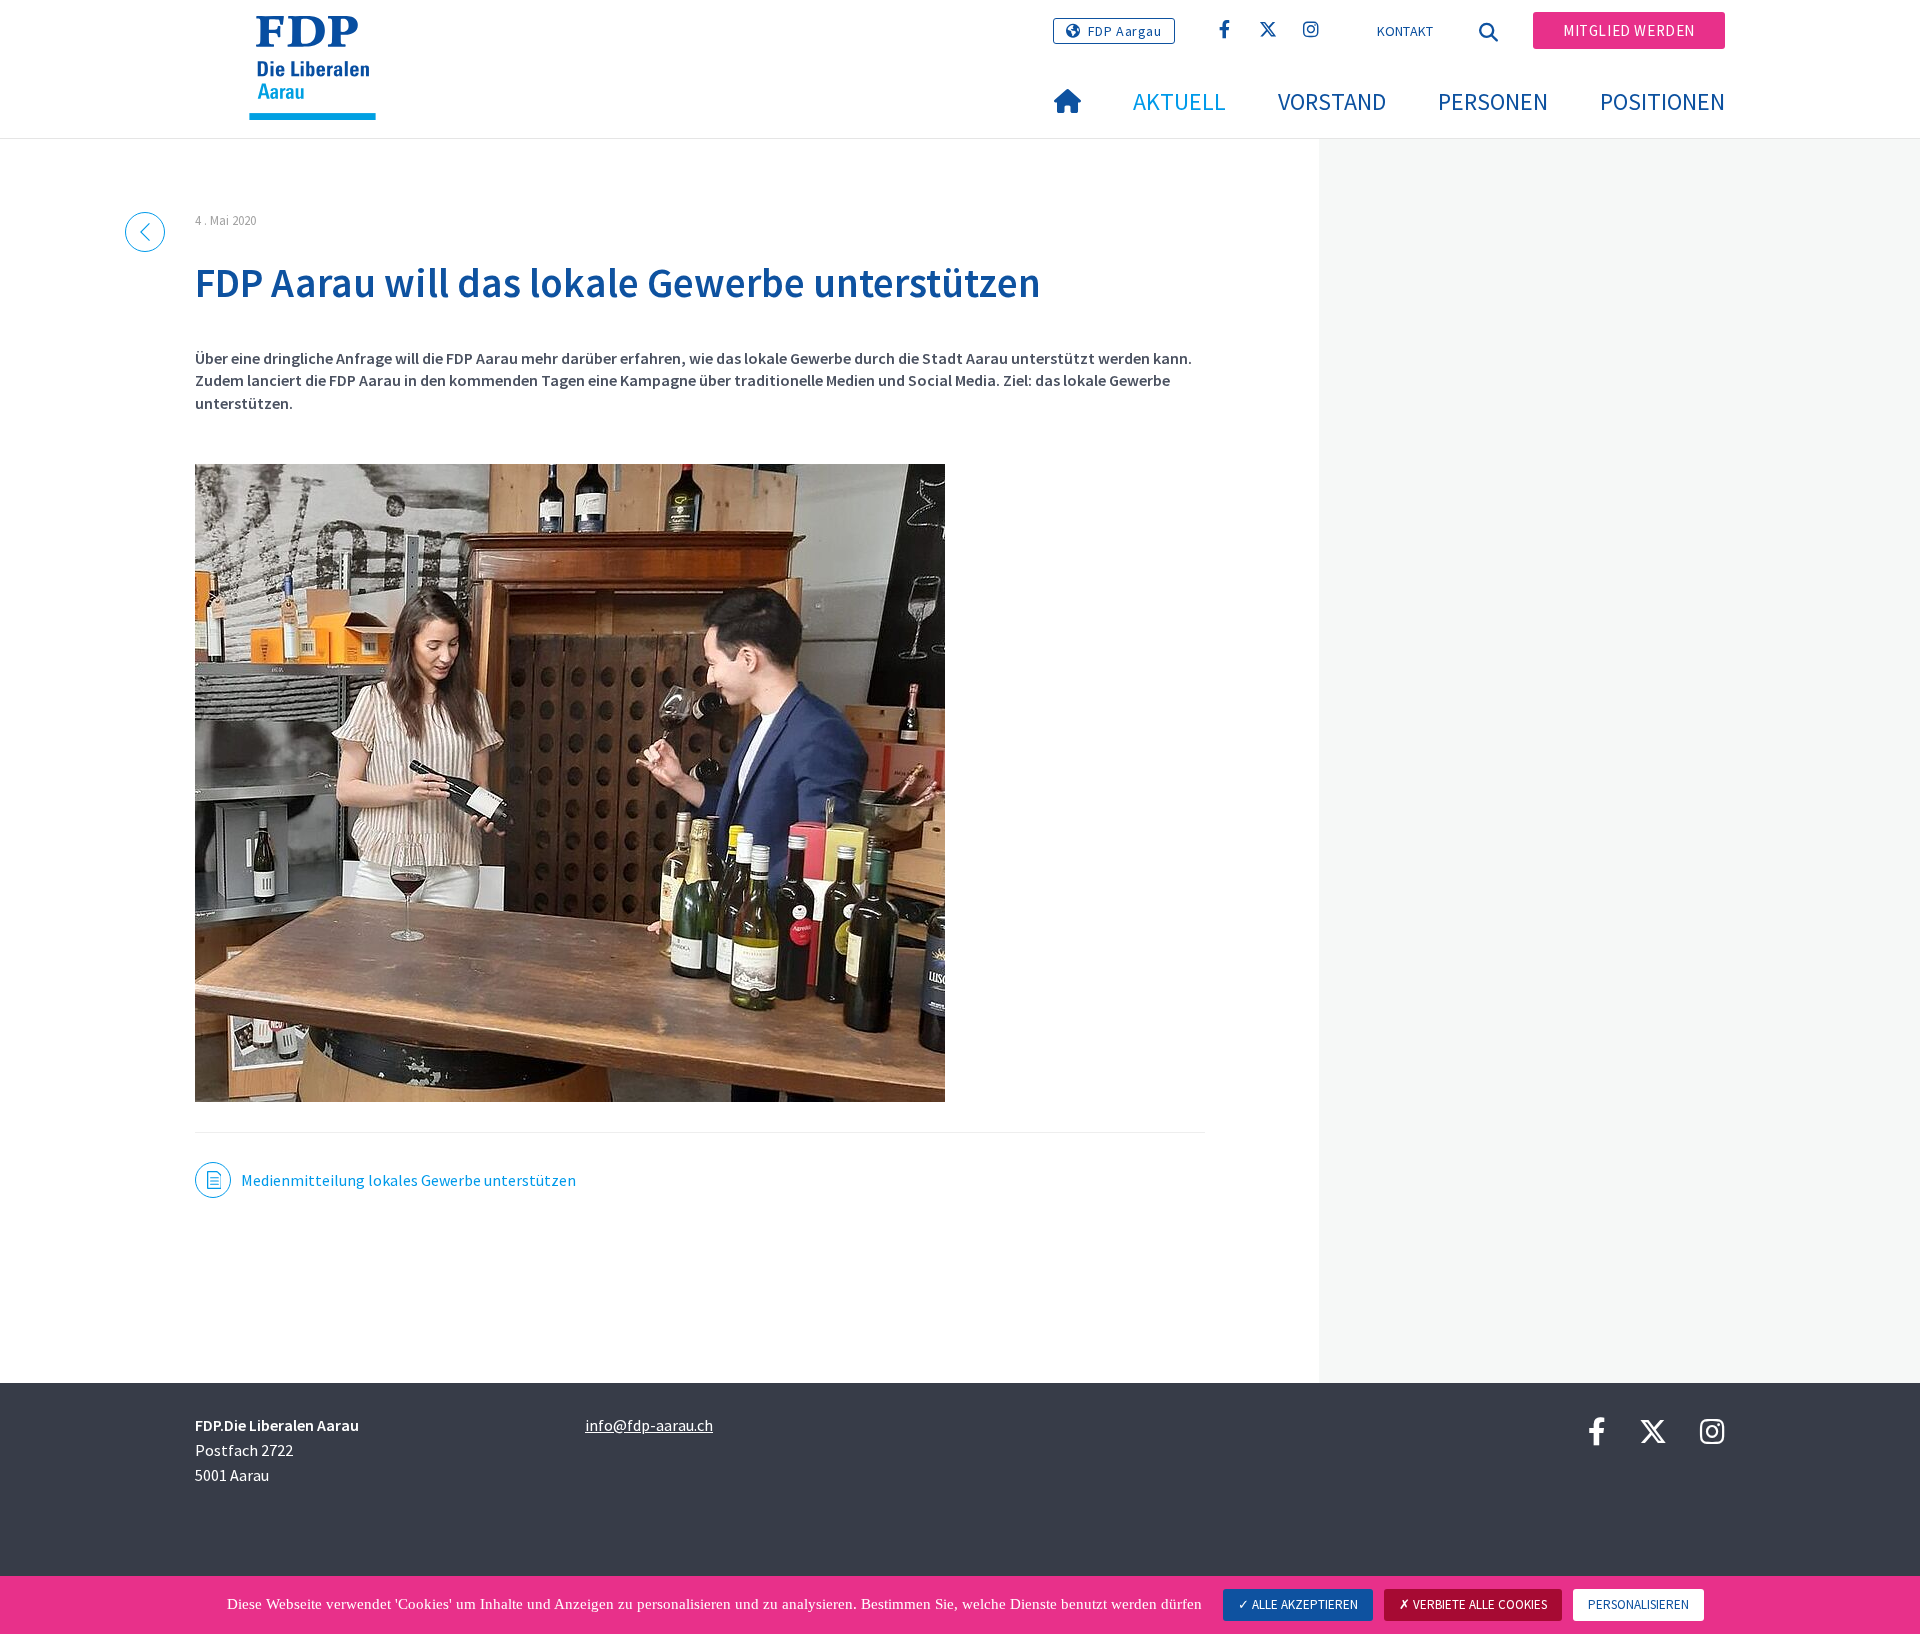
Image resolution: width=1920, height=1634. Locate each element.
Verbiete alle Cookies (1478, 1604)
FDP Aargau (1125, 31)
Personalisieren (1638, 1604)
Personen (1493, 101)
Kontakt (1405, 31)
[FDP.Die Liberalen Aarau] (320, 41)
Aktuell (1179, 101)
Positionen (1662, 101)
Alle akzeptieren (1303, 1604)
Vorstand (1332, 101)
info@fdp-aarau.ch (649, 1425)
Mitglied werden (1629, 30)
